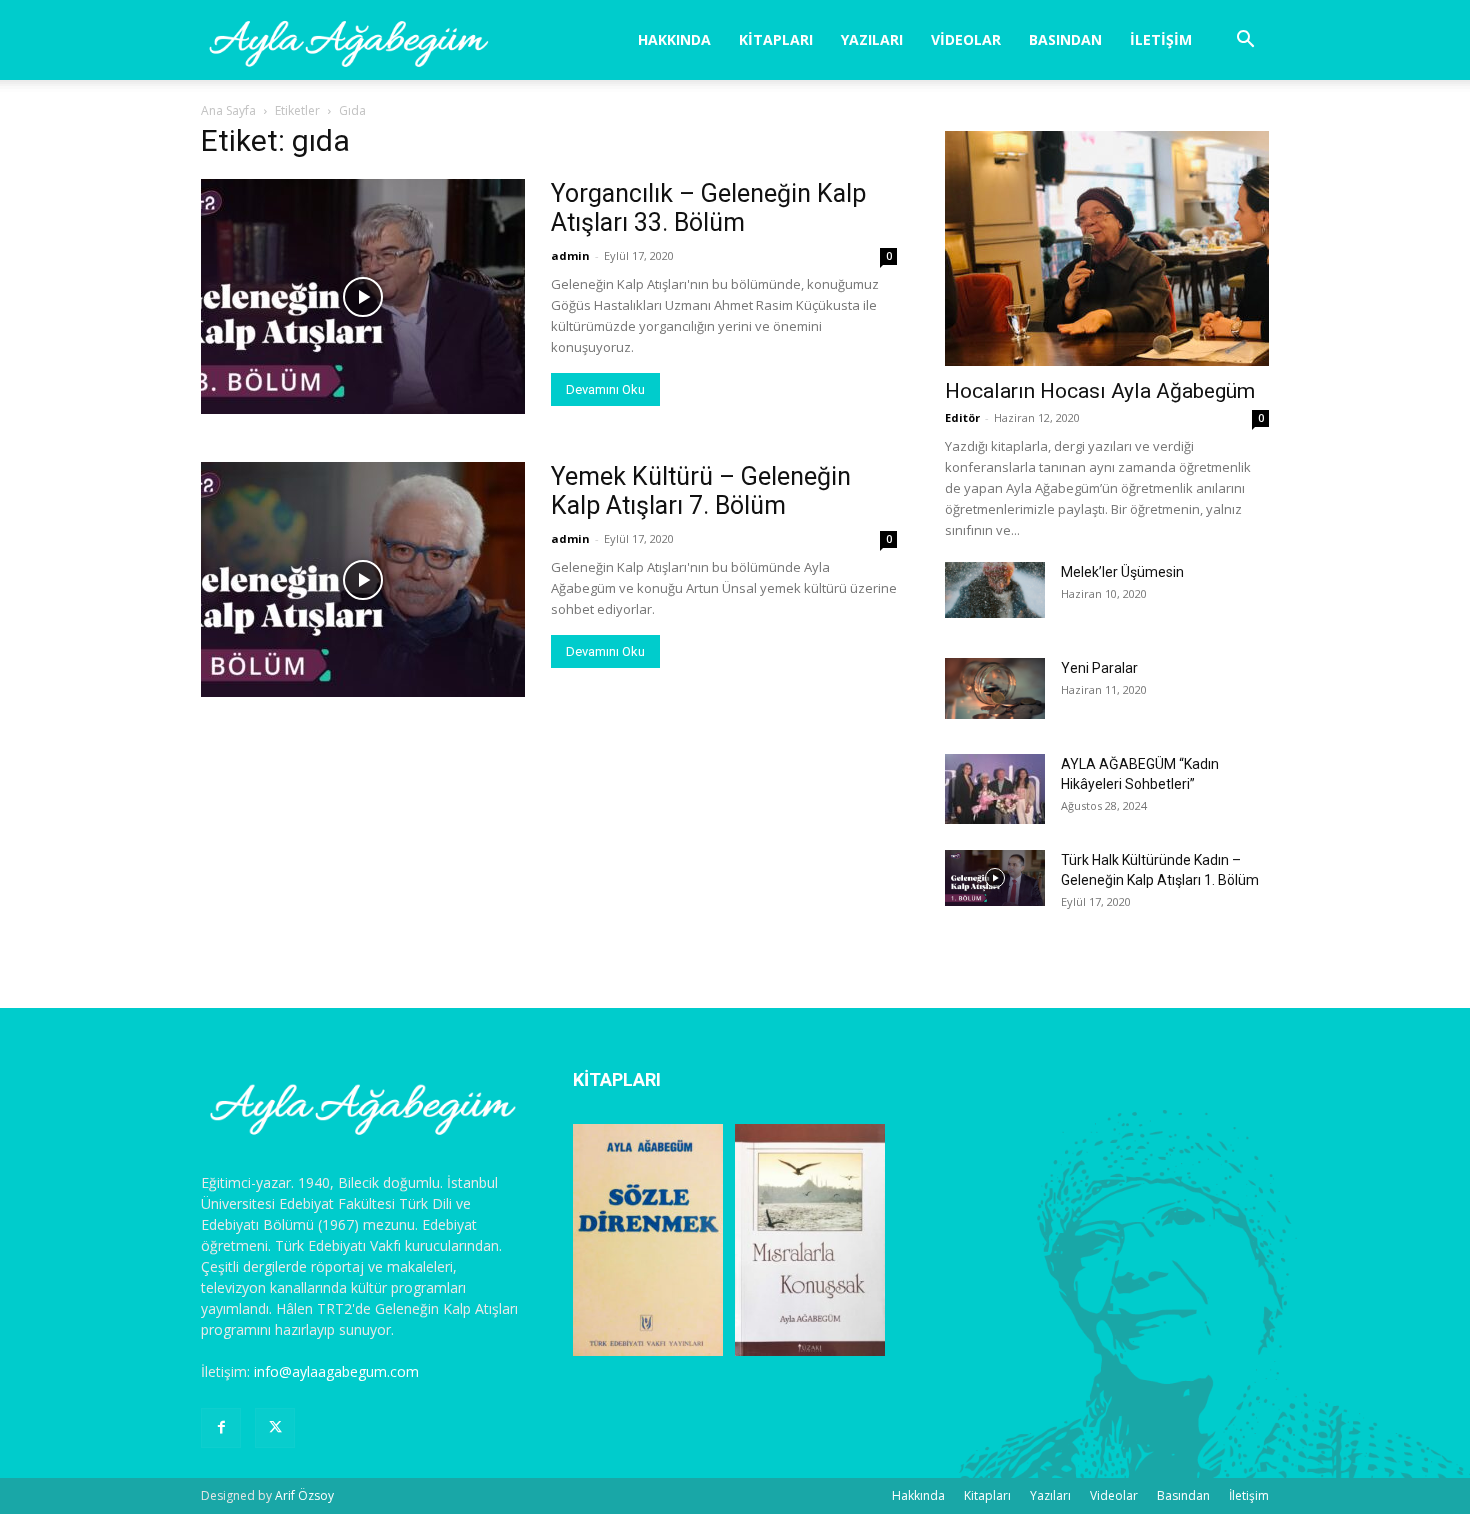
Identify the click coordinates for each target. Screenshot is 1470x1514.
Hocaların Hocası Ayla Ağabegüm (1100, 391)
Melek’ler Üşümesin (1122, 572)
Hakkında (674, 39)
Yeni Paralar (1099, 668)
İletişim (1161, 39)
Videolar (966, 39)
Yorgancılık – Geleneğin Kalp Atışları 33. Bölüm (708, 208)
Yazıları (872, 39)
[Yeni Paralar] (995, 688)
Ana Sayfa (228, 110)
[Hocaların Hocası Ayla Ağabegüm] (1107, 248)
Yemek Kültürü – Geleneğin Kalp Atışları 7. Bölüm (701, 491)
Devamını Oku (605, 389)
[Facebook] (221, 1428)
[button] (1245, 41)
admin (570, 255)
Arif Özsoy (304, 1495)
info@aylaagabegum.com (336, 1371)
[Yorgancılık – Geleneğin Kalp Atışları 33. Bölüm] (363, 296)
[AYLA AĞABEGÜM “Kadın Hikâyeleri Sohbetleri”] (995, 789)
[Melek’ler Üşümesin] (995, 590)
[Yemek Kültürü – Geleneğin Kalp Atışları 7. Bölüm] (363, 579)
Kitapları (776, 39)
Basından (1065, 39)
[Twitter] (275, 1428)
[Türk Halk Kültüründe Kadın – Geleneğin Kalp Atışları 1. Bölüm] (995, 878)
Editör (962, 417)
